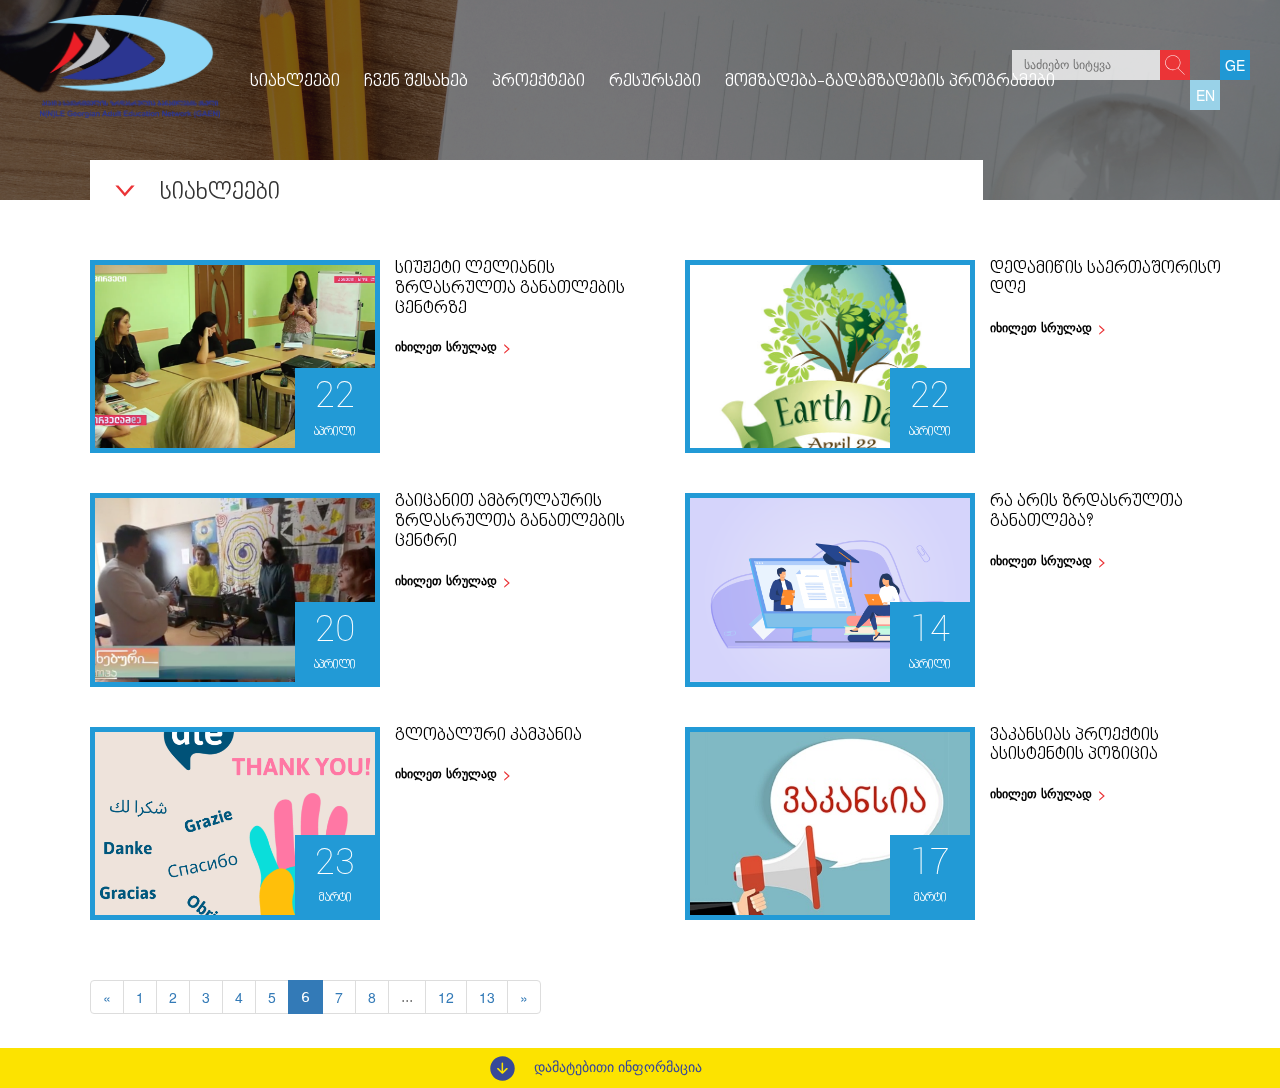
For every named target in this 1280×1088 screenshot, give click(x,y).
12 (446, 997)
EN (1205, 95)
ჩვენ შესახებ (416, 82)
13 (487, 997)
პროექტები (538, 82)
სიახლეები (295, 82)
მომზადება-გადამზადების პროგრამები (890, 82)
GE (1235, 65)
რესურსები (655, 82)
